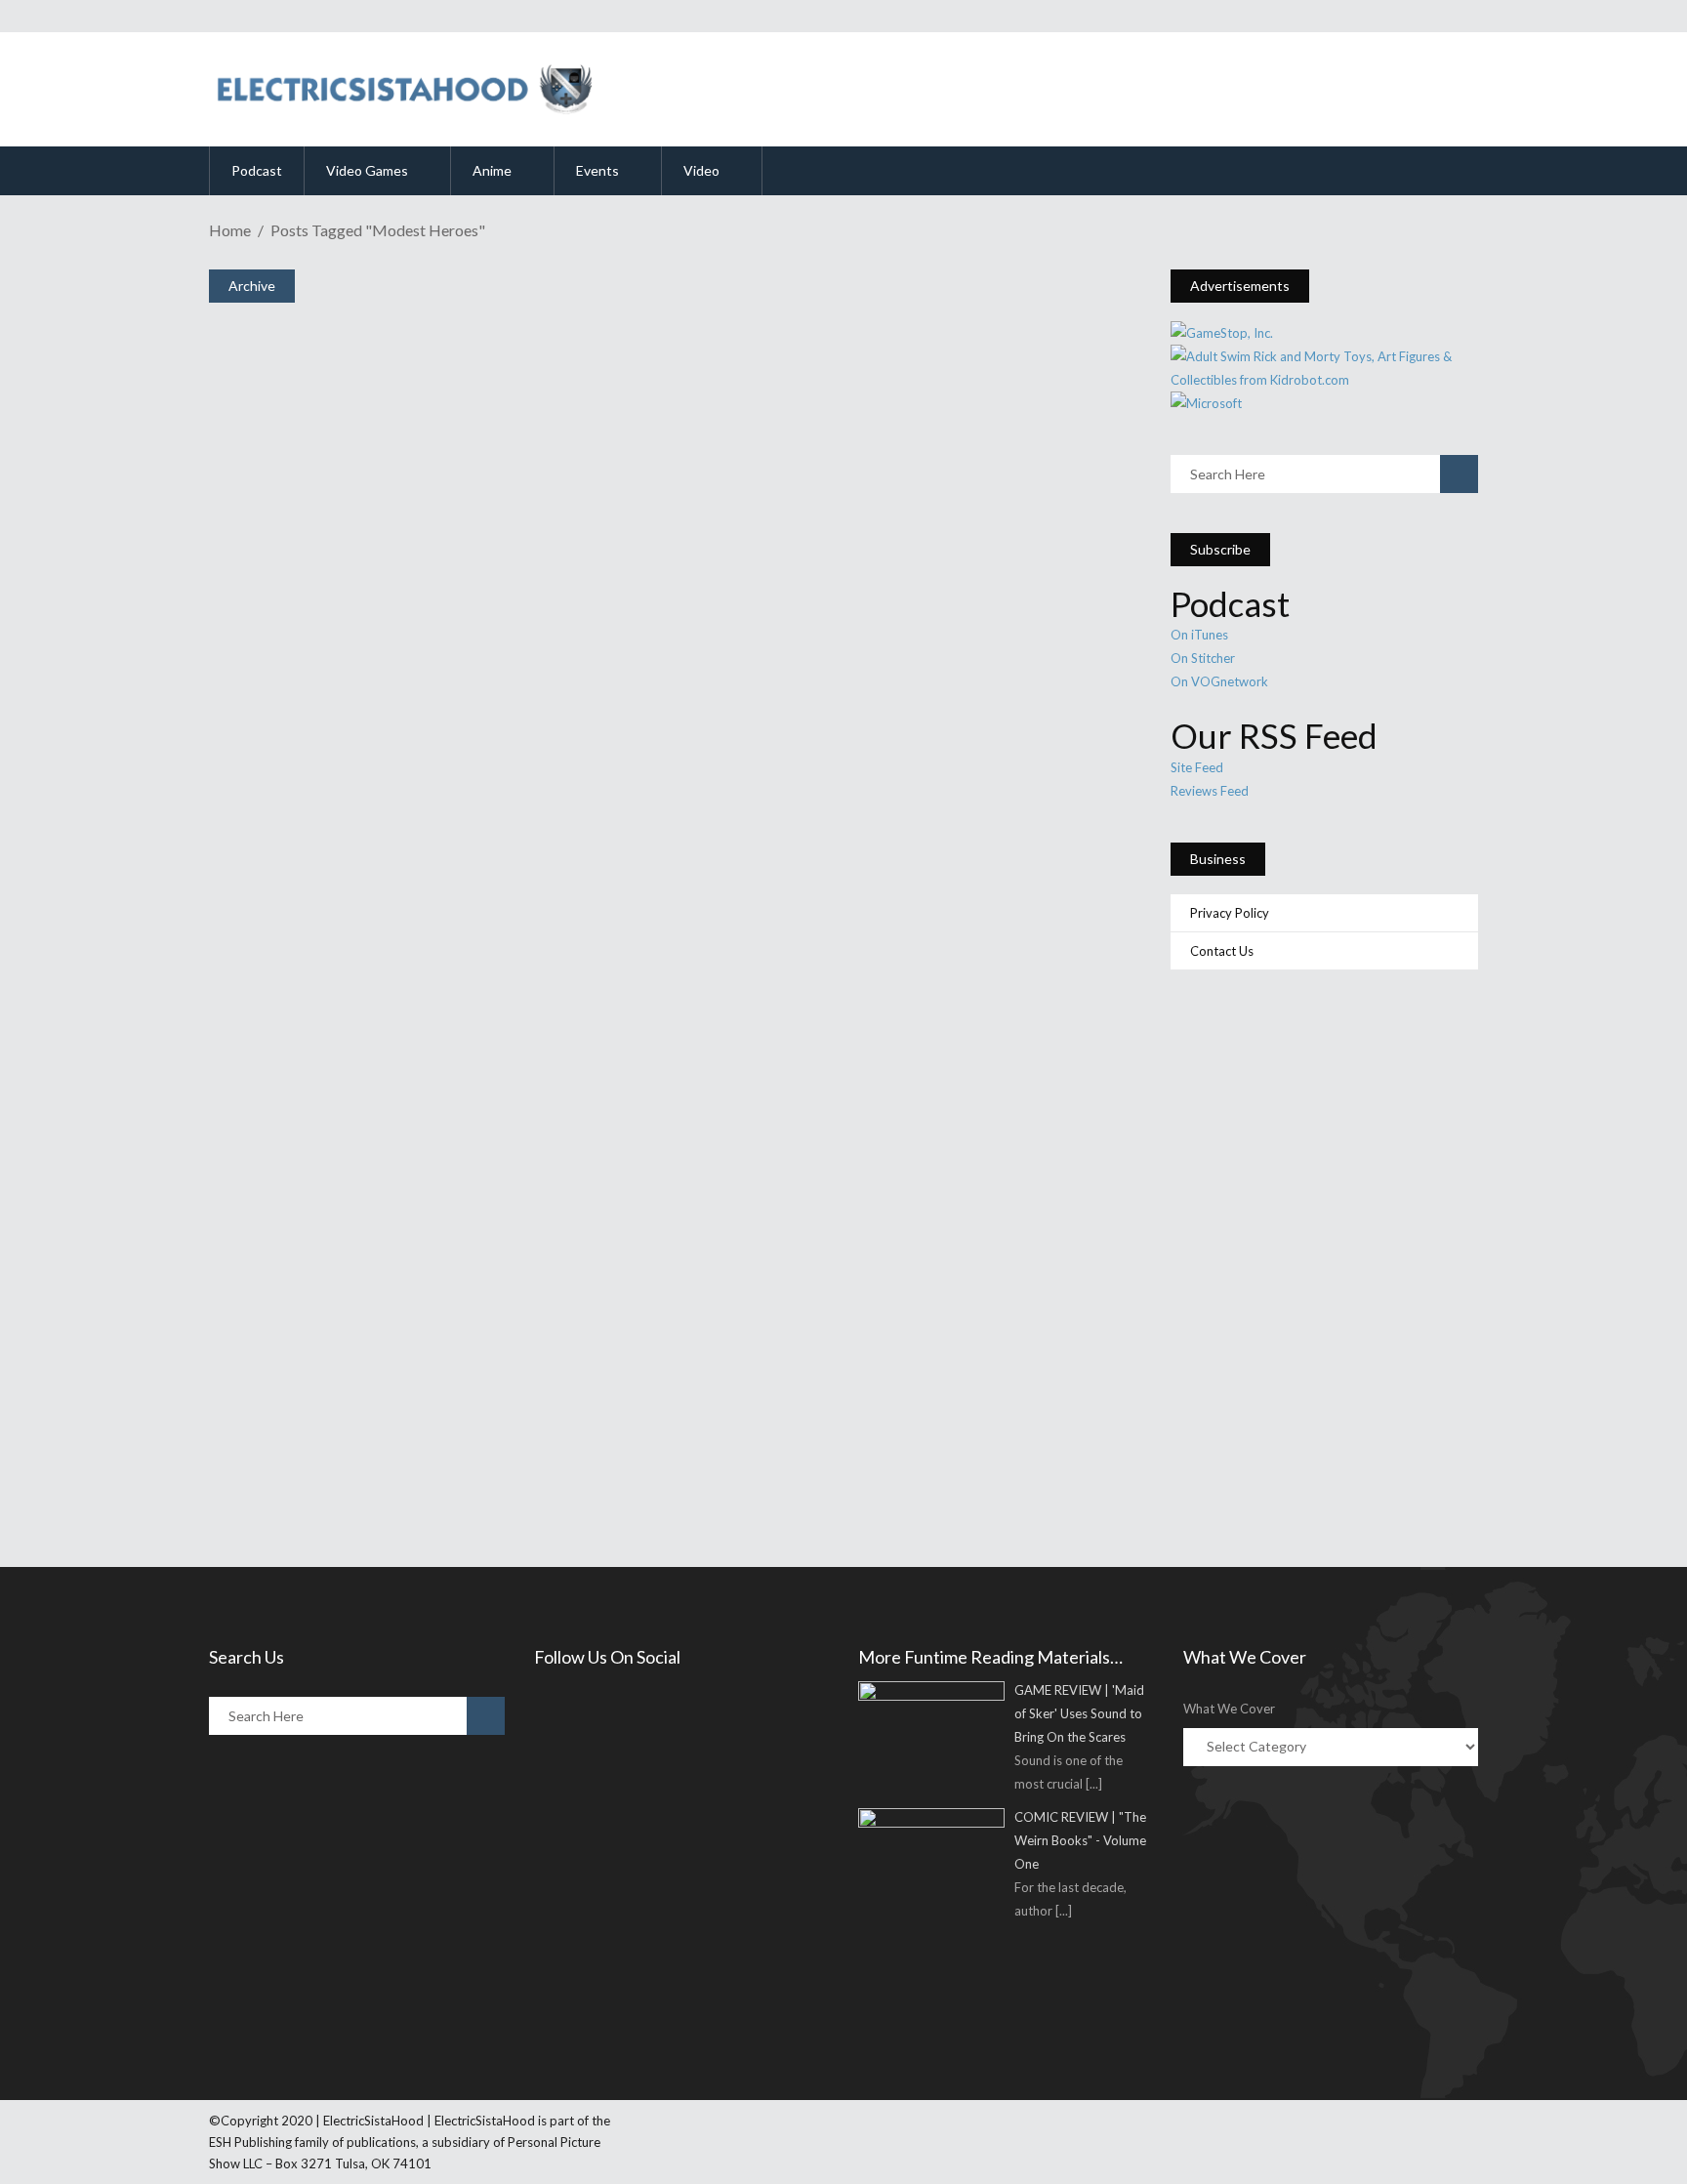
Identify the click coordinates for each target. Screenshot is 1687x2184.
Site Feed (1197, 767)
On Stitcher (1203, 658)
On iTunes (1199, 635)
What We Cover (1229, 1709)
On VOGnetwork (1219, 681)
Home (230, 230)
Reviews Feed (1210, 791)
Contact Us (1222, 951)
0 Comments (357, 1458)
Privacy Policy (1230, 913)
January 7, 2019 (298, 1406)
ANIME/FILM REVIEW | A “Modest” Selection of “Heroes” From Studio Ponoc (665, 1371)
